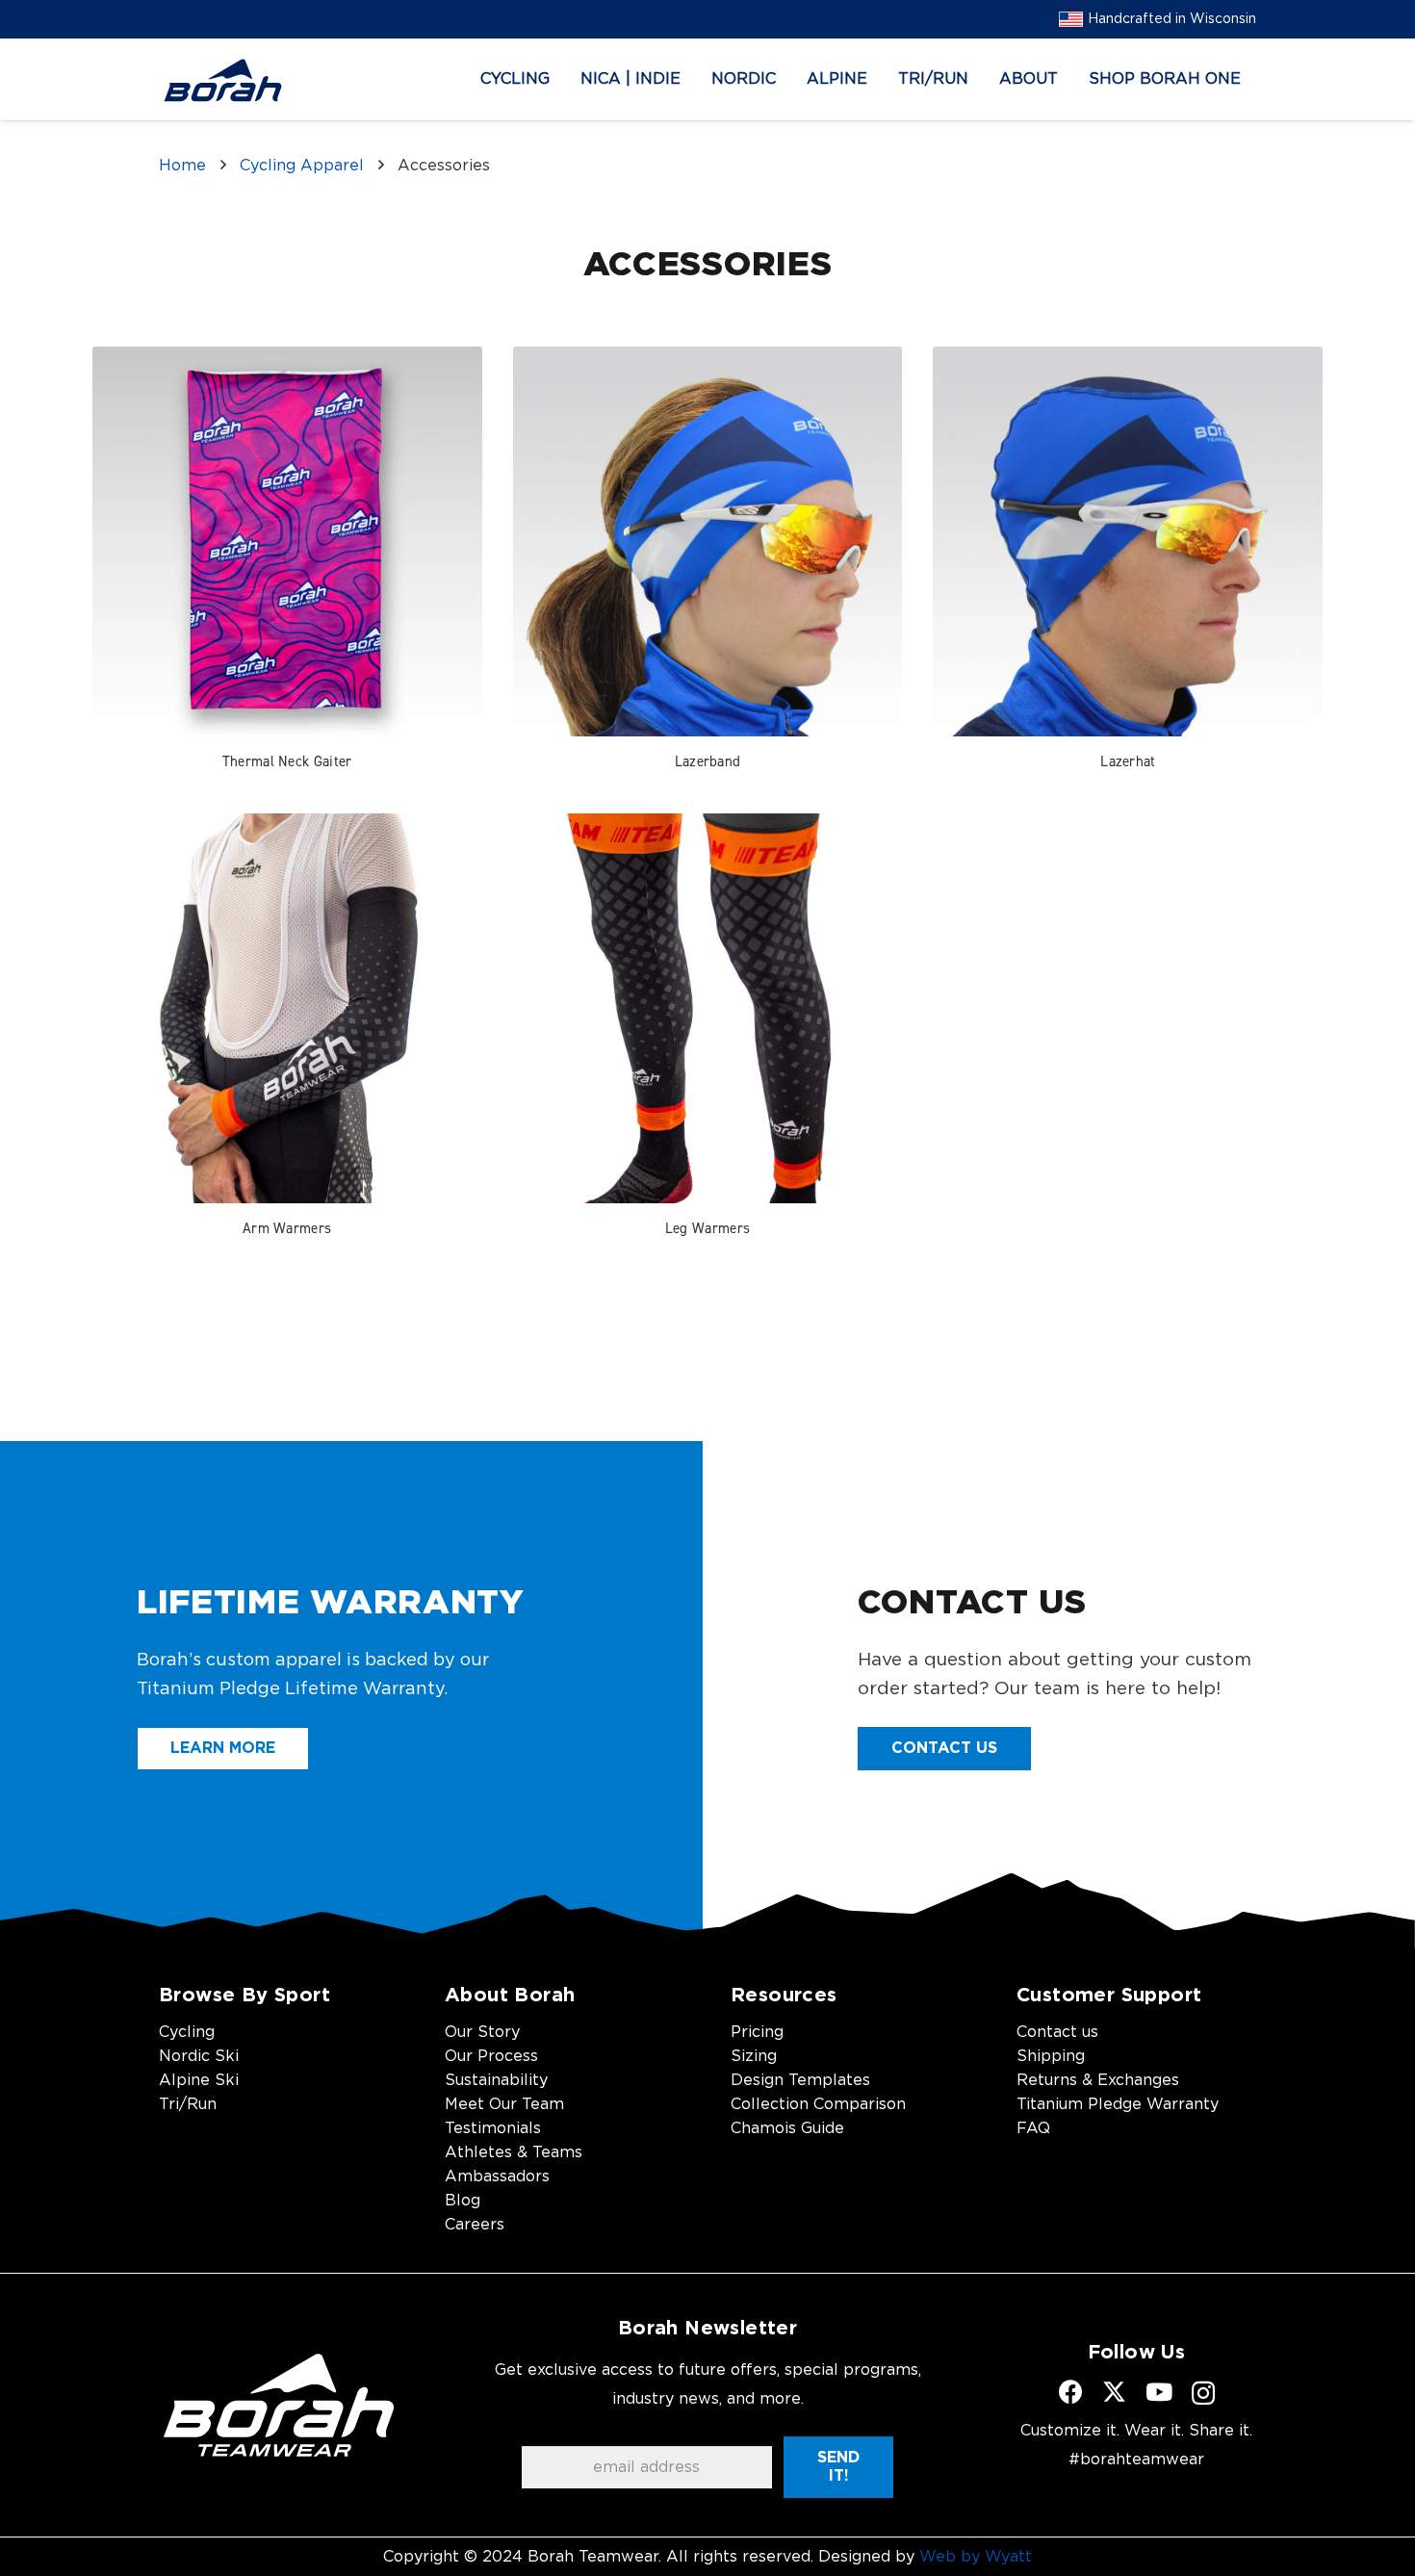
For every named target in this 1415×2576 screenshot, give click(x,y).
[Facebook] (1071, 2392)
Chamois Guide (787, 2128)
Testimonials (493, 2128)
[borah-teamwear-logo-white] (279, 2405)
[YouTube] (1159, 2392)
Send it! (838, 2467)
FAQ (1033, 2128)
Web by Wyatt (976, 2557)
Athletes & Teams (514, 2152)
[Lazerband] (708, 541)
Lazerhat (1128, 761)
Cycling (187, 2032)
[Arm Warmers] (287, 1008)
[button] (564, 79)
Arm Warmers (287, 1228)
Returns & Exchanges (1098, 2080)
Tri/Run (188, 2104)
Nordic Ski (199, 2056)
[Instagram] (1203, 2393)
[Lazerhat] (1128, 541)
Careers (475, 2225)
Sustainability (496, 2080)
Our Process (491, 2056)
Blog (463, 2201)
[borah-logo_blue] (223, 80)
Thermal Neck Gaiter (287, 761)
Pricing (757, 2032)
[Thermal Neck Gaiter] (287, 541)
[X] (1114, 2392)
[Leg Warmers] (708, 1008)
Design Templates (800, 2080)
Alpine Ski (199, 2080)
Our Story (482, 2032)
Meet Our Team (504, 2104)
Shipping (1051, 2056)
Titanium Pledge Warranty (1118, 2104)
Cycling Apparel (302, 166)
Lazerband (708, 761)
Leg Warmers (707, 1228)
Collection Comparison (818, 2104)
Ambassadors (497, 2177)
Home (182, 166)
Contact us (1057, 2032)
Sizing (754, 2056)
